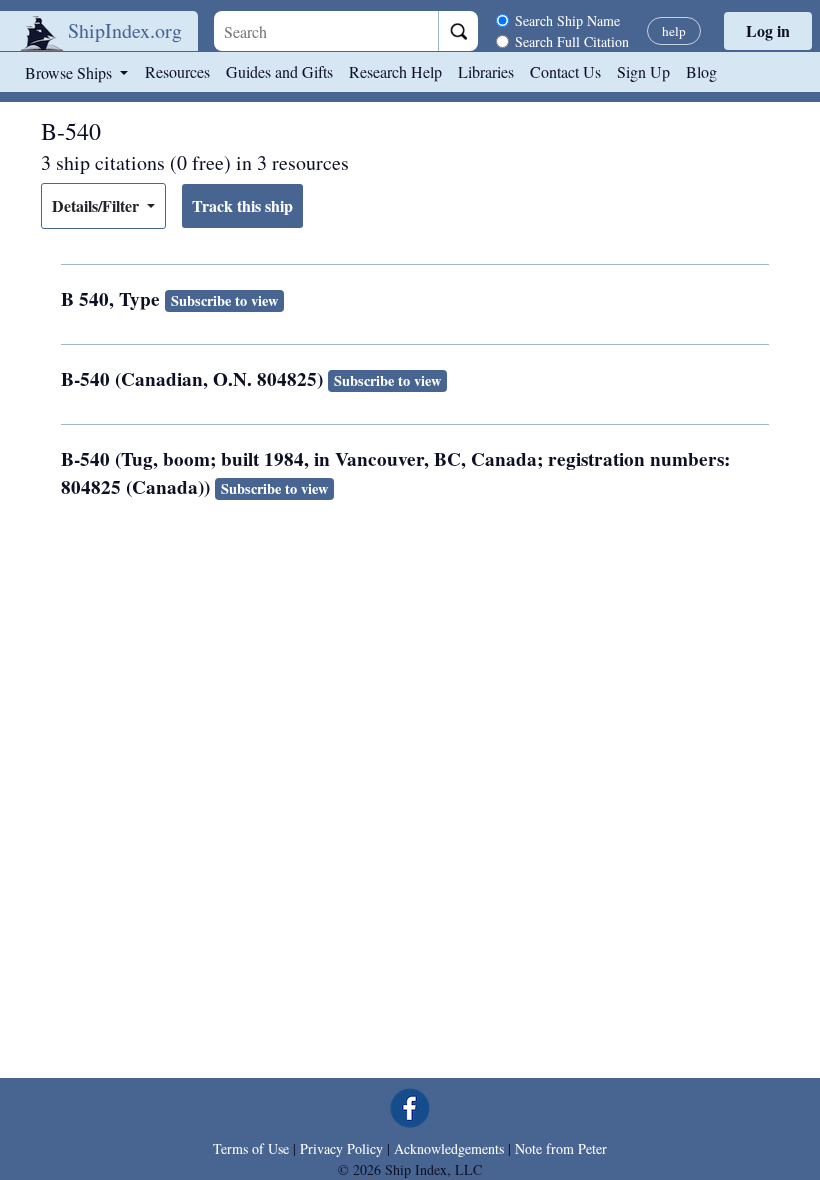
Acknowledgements (449, 1148)
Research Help (395, 71)
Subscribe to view (224, 300)
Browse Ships (70, 72)
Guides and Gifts (279, 71)
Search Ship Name (567, 20)
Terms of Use (251, 1148)
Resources (177, 71)
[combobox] (326, 31)
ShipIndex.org (125, 30)
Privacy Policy (341, 1148)
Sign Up (643, 71)
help (674, 31)
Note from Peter (561, 1148)
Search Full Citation (572, 41)
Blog (701, 71)
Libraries (486, 71)
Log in (768, 30)
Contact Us (565, 71)
